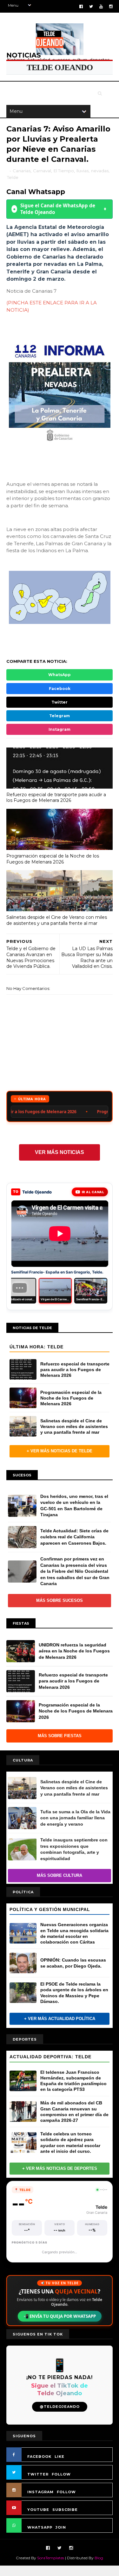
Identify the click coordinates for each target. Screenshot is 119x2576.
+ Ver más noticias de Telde (60, 1451)
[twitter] (91, 6)
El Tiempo (64, 171)
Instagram (60, 729)
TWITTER (38, 2474)
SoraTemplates (51, 2558)
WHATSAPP (40, 2527)
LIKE (60, 2457)
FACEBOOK (39, 2457)
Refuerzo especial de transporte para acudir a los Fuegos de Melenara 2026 (56, 798)
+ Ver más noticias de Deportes (60, 2168)
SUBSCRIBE (65, 2510)
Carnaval (42, 171)
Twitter (60, 702)
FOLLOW (61, 2474)
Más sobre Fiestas (60, 1736)
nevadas (100, 171)
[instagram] (111, 6)
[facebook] (81, 6)
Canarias (22, 171)
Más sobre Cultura (60, 1875)
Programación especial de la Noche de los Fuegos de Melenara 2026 (53, 859)
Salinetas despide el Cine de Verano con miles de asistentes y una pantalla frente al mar (57, 920)
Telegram (60, 716)
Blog (99, 2558)
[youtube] (101, 6)
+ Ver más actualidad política (60, 2019)
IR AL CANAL (93, 1192)
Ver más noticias (60, 1152)
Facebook (60, 689)
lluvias (83, 171)
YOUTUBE (38, 2510)
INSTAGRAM (40, 2492)
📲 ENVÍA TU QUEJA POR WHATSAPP (60, 2316)
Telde (13, 177)
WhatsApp (60, 675)
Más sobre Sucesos (60, 1600)
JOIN (61, 2527)
